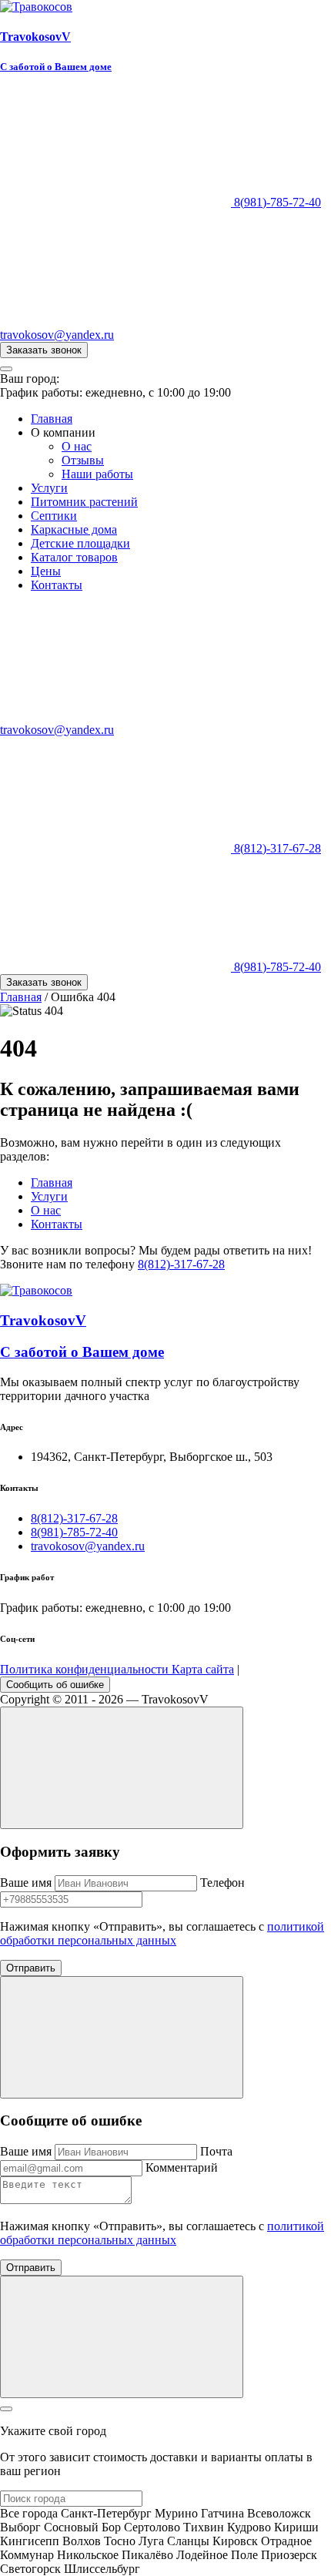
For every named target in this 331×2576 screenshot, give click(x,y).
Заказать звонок (44, 350)
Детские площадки (80, 543)
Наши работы (97, 474)
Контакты (57, 585)
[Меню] (6, 369)
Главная (52, 419)
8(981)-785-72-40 (276, 202)
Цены (46, 571)
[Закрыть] (6, 2409)
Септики (54, 516)
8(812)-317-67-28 (276, 848)
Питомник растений (84, 502)
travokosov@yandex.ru (88, 1546)
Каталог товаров (74, 557)
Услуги (49, 488)
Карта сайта (203, 1669)
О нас (77, 446)
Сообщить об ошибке (55, 1685)
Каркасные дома (74, 529)
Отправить (31, 1968)
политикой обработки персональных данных (162, 1933)
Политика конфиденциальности (86, 1669)
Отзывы (83, 460)
